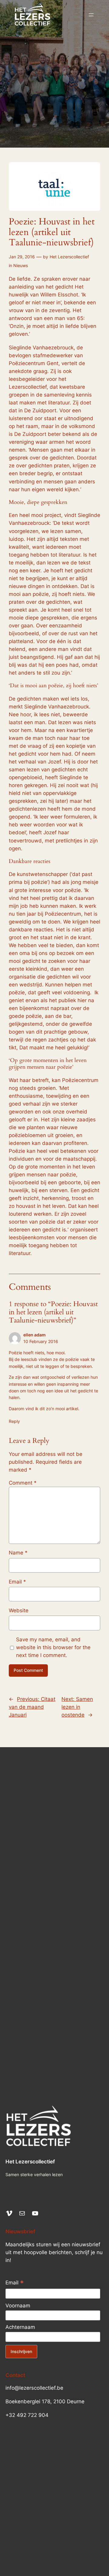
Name (18, 1553)
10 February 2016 (41, 1341)
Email (17, 1582)
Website (19, 1610)
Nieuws (21, 265)
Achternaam (20, 2327)
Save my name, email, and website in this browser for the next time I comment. (53, 1647)
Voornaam (18, 2306)
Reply (14, 1421)
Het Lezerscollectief (69, 257)
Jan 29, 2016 (22, 257)
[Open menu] (91, 15)
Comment (23, 1483)
